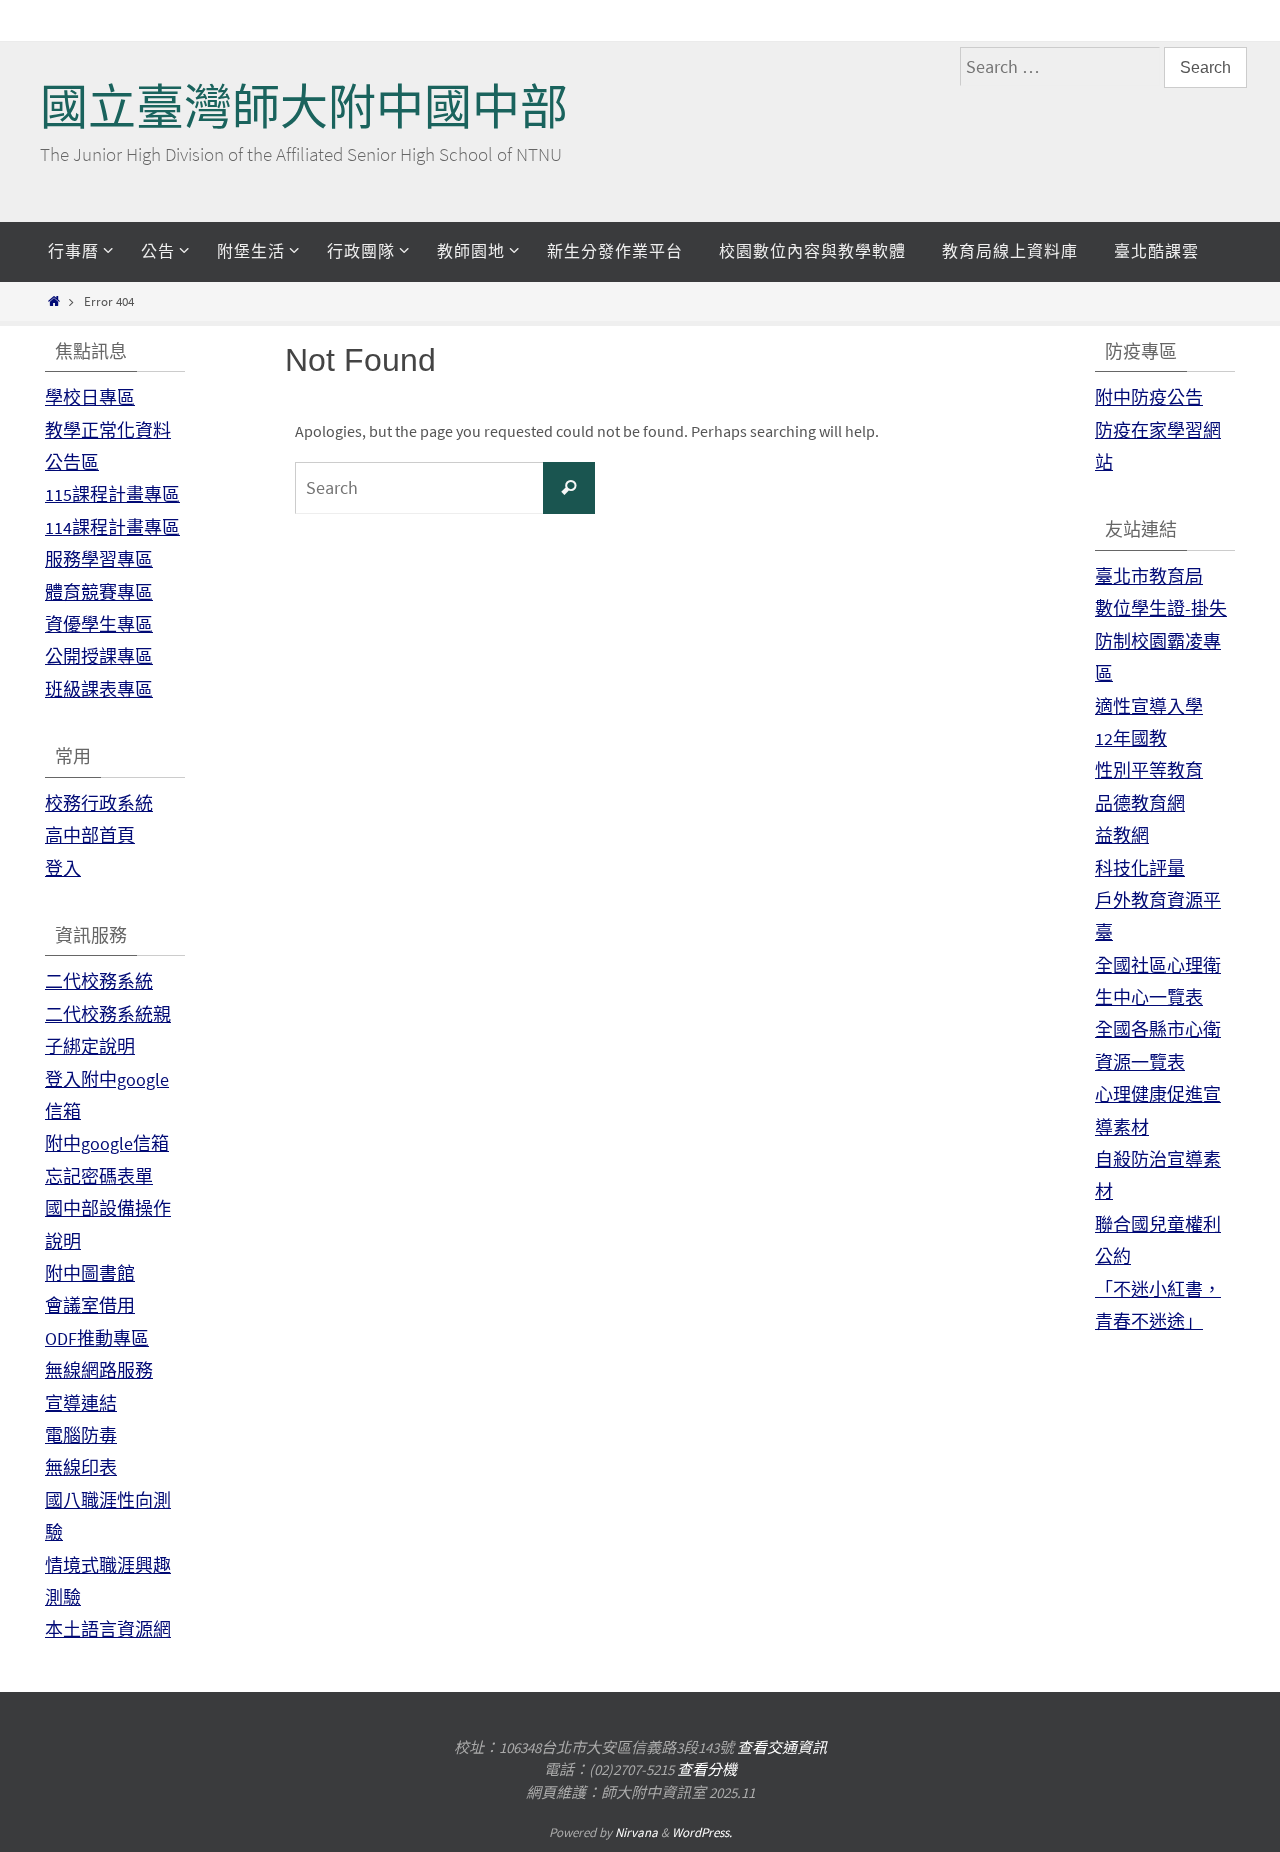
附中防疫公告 (1149, 397)
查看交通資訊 (782, 1747)
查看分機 (707, 1769)
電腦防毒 (81, 1435)
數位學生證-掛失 (1161, 608)
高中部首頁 (90, 835)
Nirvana (636, 1832)
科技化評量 (1140, 868)
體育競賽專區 (99, 592)
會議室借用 (90, 1305)
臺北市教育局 (1149, 576)
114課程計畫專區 (112, 527)
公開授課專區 (99, 656)
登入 (63, 868)
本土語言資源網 (108, 1629)
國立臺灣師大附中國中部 (304, 107)
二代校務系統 (99, 981)
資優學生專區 (99, 624)
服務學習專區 (99, 559)
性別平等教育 (1149, 770)
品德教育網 (1140, 803)
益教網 (1122, 835)
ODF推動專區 (97, 1338)
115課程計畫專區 (112, 494)
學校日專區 (90, 397)
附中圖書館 (90, 1273)
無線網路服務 (99, 1370)
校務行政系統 (99, 803)
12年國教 (1131, 738)
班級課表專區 (99, 689)
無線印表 (81, 1467)
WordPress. (702, 1832)
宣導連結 (81, 1403)
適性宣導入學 (1149, 706)
